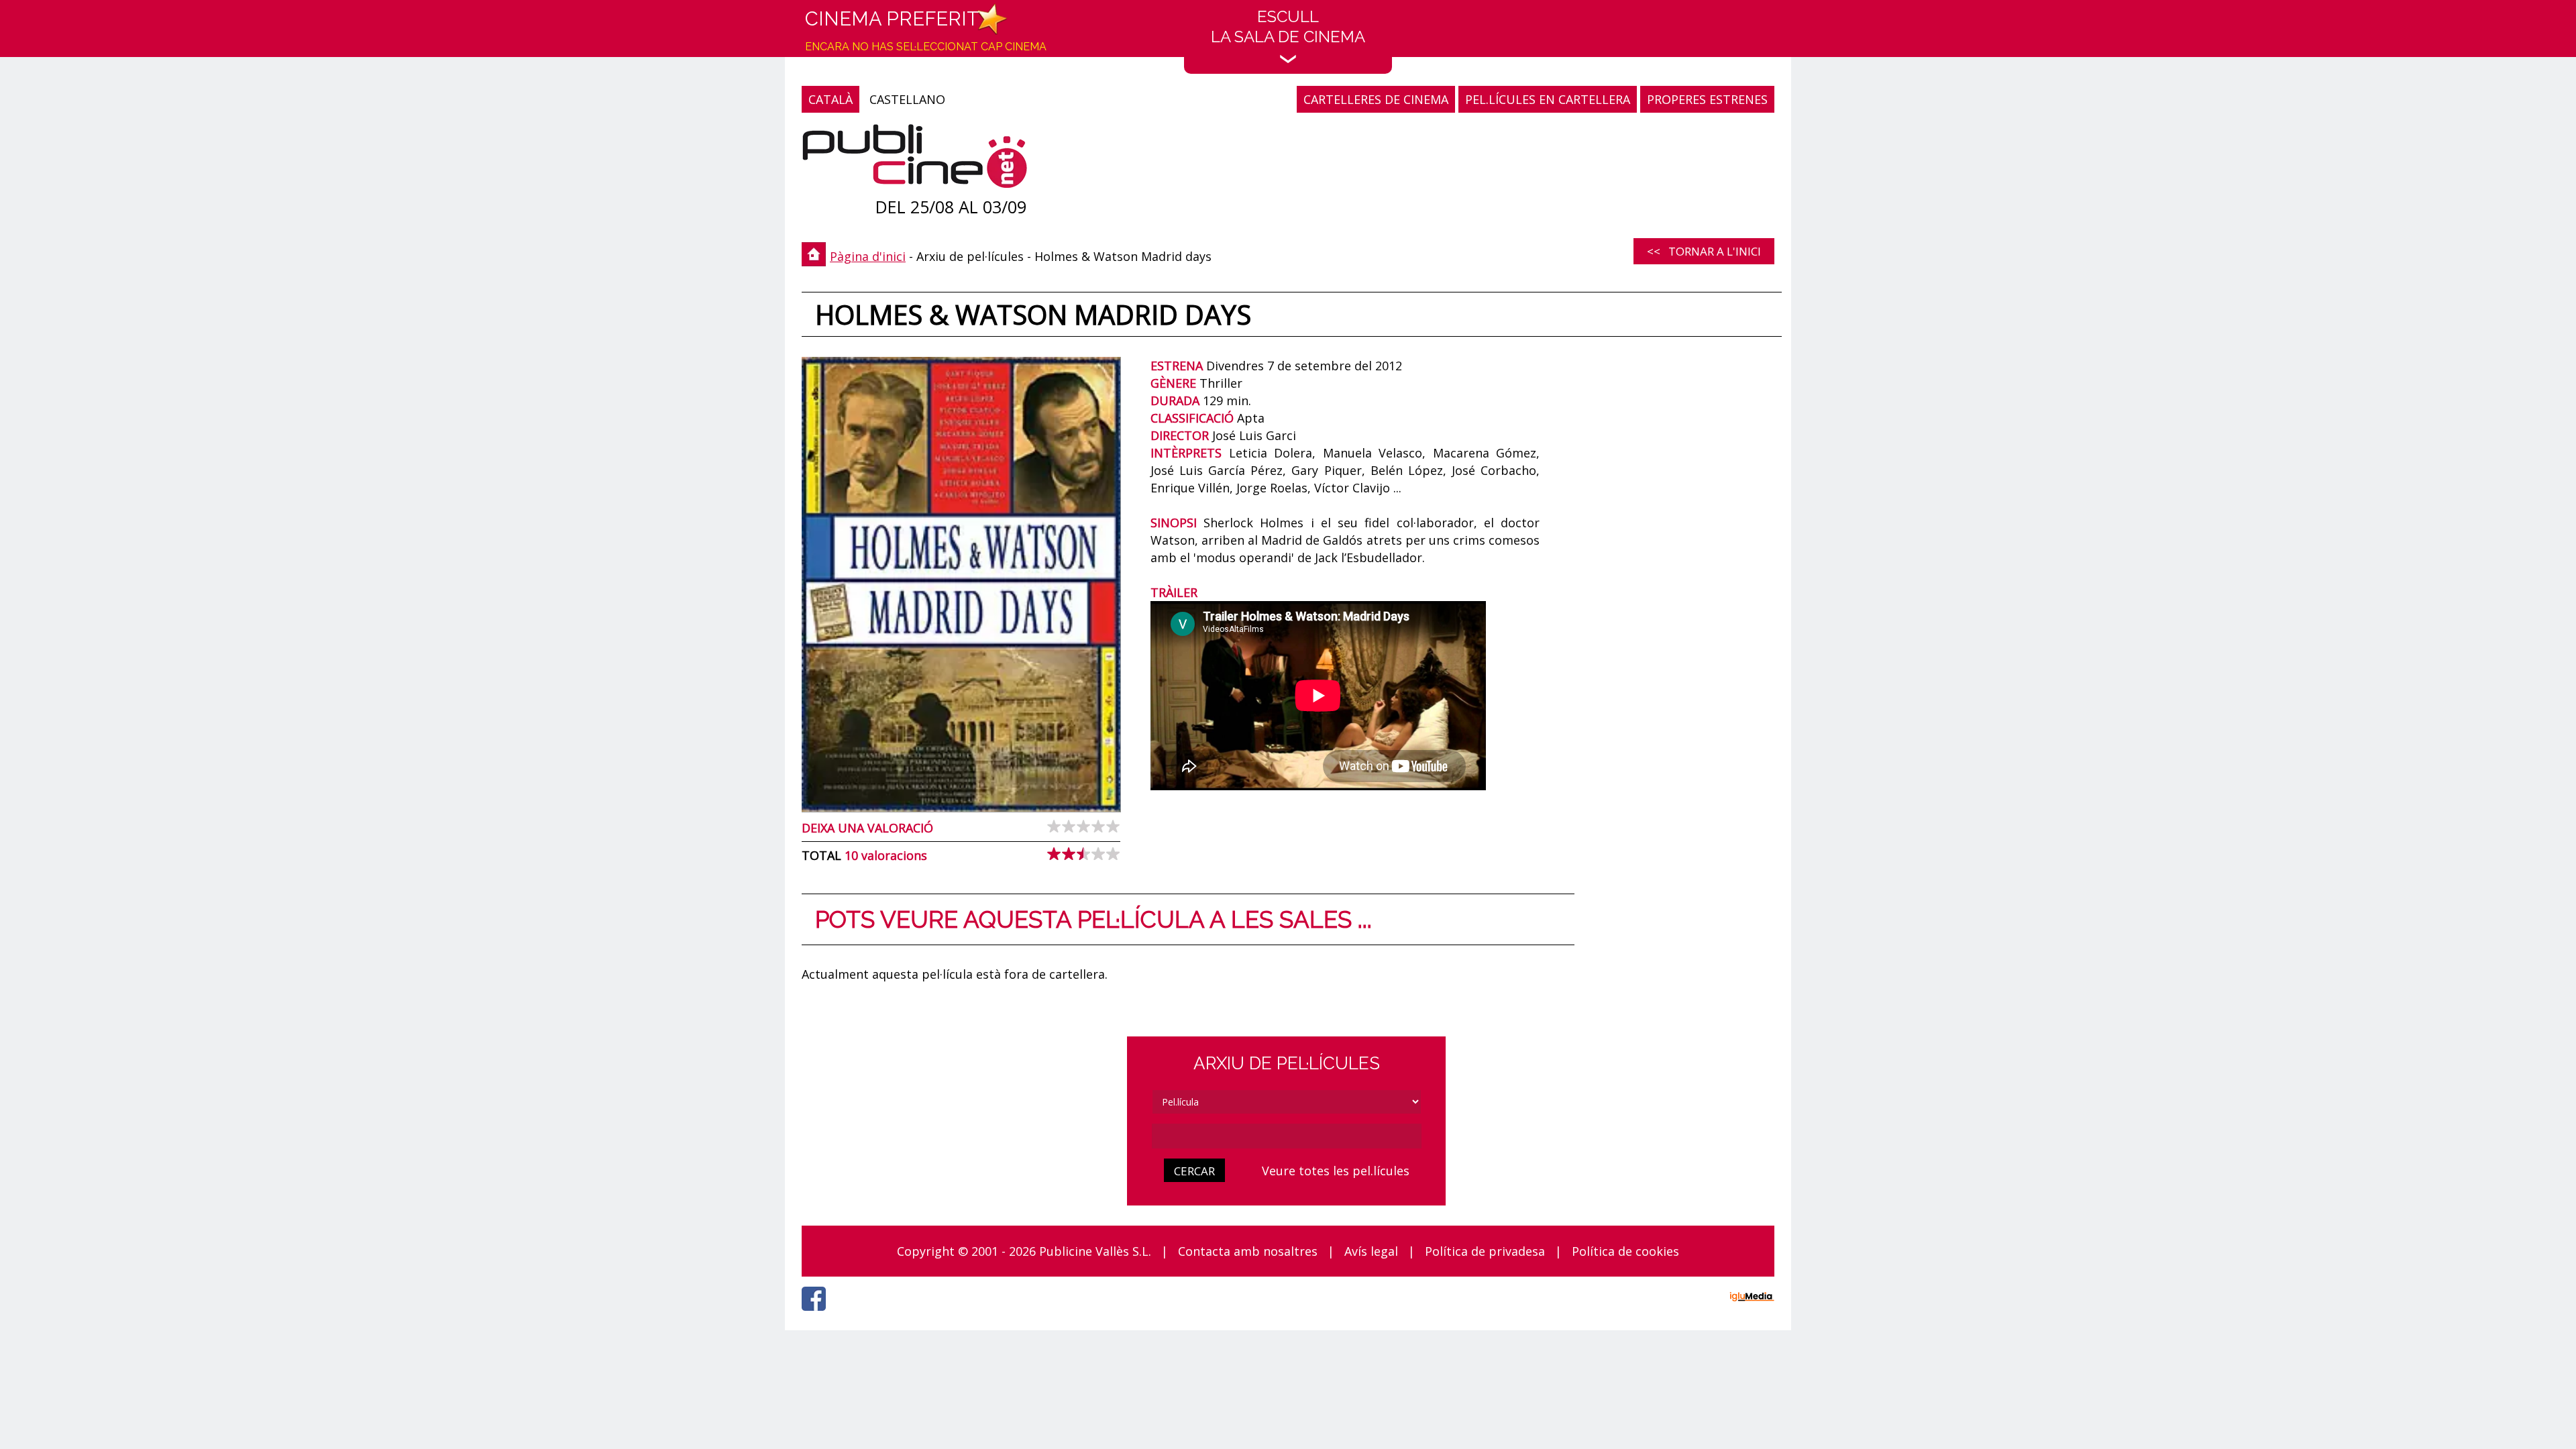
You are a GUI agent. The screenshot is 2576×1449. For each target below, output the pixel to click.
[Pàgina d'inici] (915, 159)
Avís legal (1371, 1251)
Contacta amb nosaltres (1248, 1251)
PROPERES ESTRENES (1707, 99)
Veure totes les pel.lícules (1336, 1171)
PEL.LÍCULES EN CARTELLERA (1548, 99)
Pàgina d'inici (868, 256)
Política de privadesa (1485, 1251)
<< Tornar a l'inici (1704, 251)
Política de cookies (1625, 1251)
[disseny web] (1752, 1299)
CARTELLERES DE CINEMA (1376, 99)
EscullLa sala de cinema (1288, 26)
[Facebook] (817, 1314)
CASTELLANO (907, 99)
